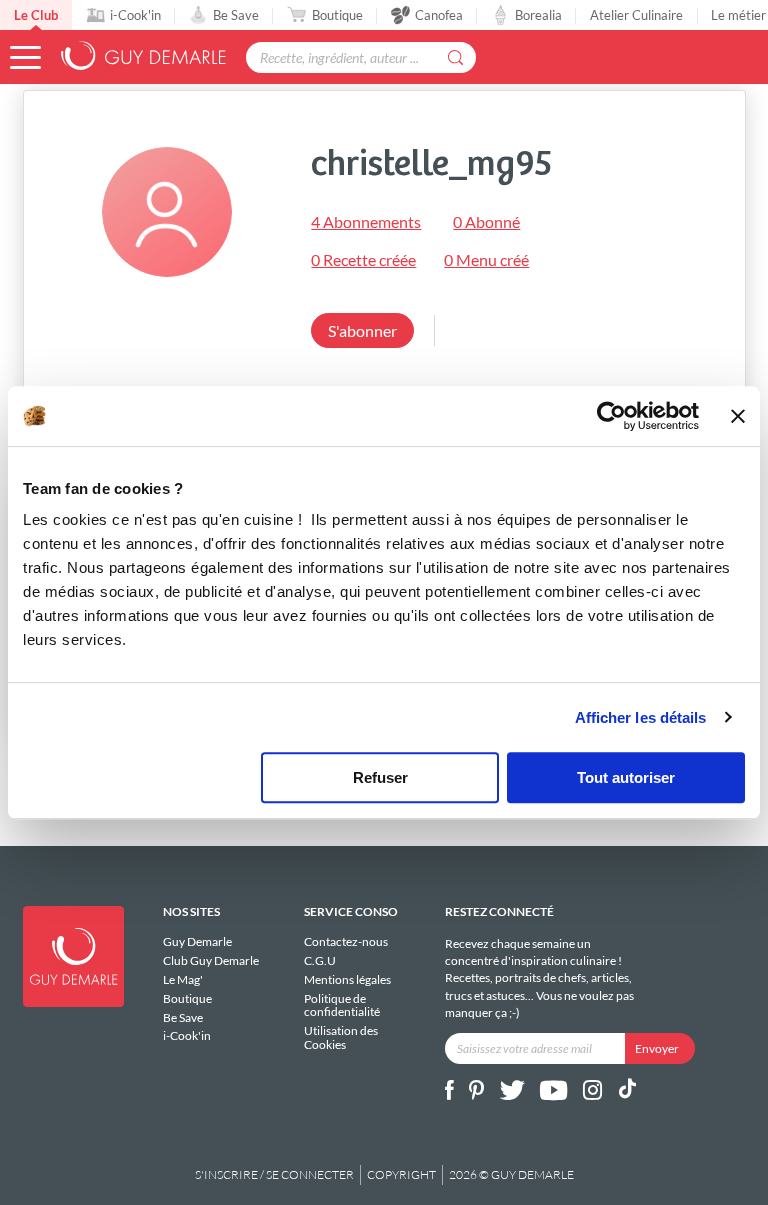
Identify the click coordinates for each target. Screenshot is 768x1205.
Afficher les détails (641, 717)
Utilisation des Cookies (341, 1037)
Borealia (538, 15)
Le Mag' (183, 979)
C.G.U (320, 960)
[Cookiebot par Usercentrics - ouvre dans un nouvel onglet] (611, 416)
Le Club (36, 15)
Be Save (236, 15)
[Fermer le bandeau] (738, 416)
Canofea (439, 15)
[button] (25, 57)
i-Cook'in (135, 15)
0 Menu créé (486, 259)
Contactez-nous (346, 942)
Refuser (380, 777)
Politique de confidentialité (342, 1005)
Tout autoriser (626, 777)
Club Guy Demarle (211, 960)
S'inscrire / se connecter (274, 1174)
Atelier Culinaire (636, 15)
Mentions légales (347, 979)
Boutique (337, 15)
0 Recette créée (363, 259)
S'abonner (362, 330)
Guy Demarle (197, 942)
